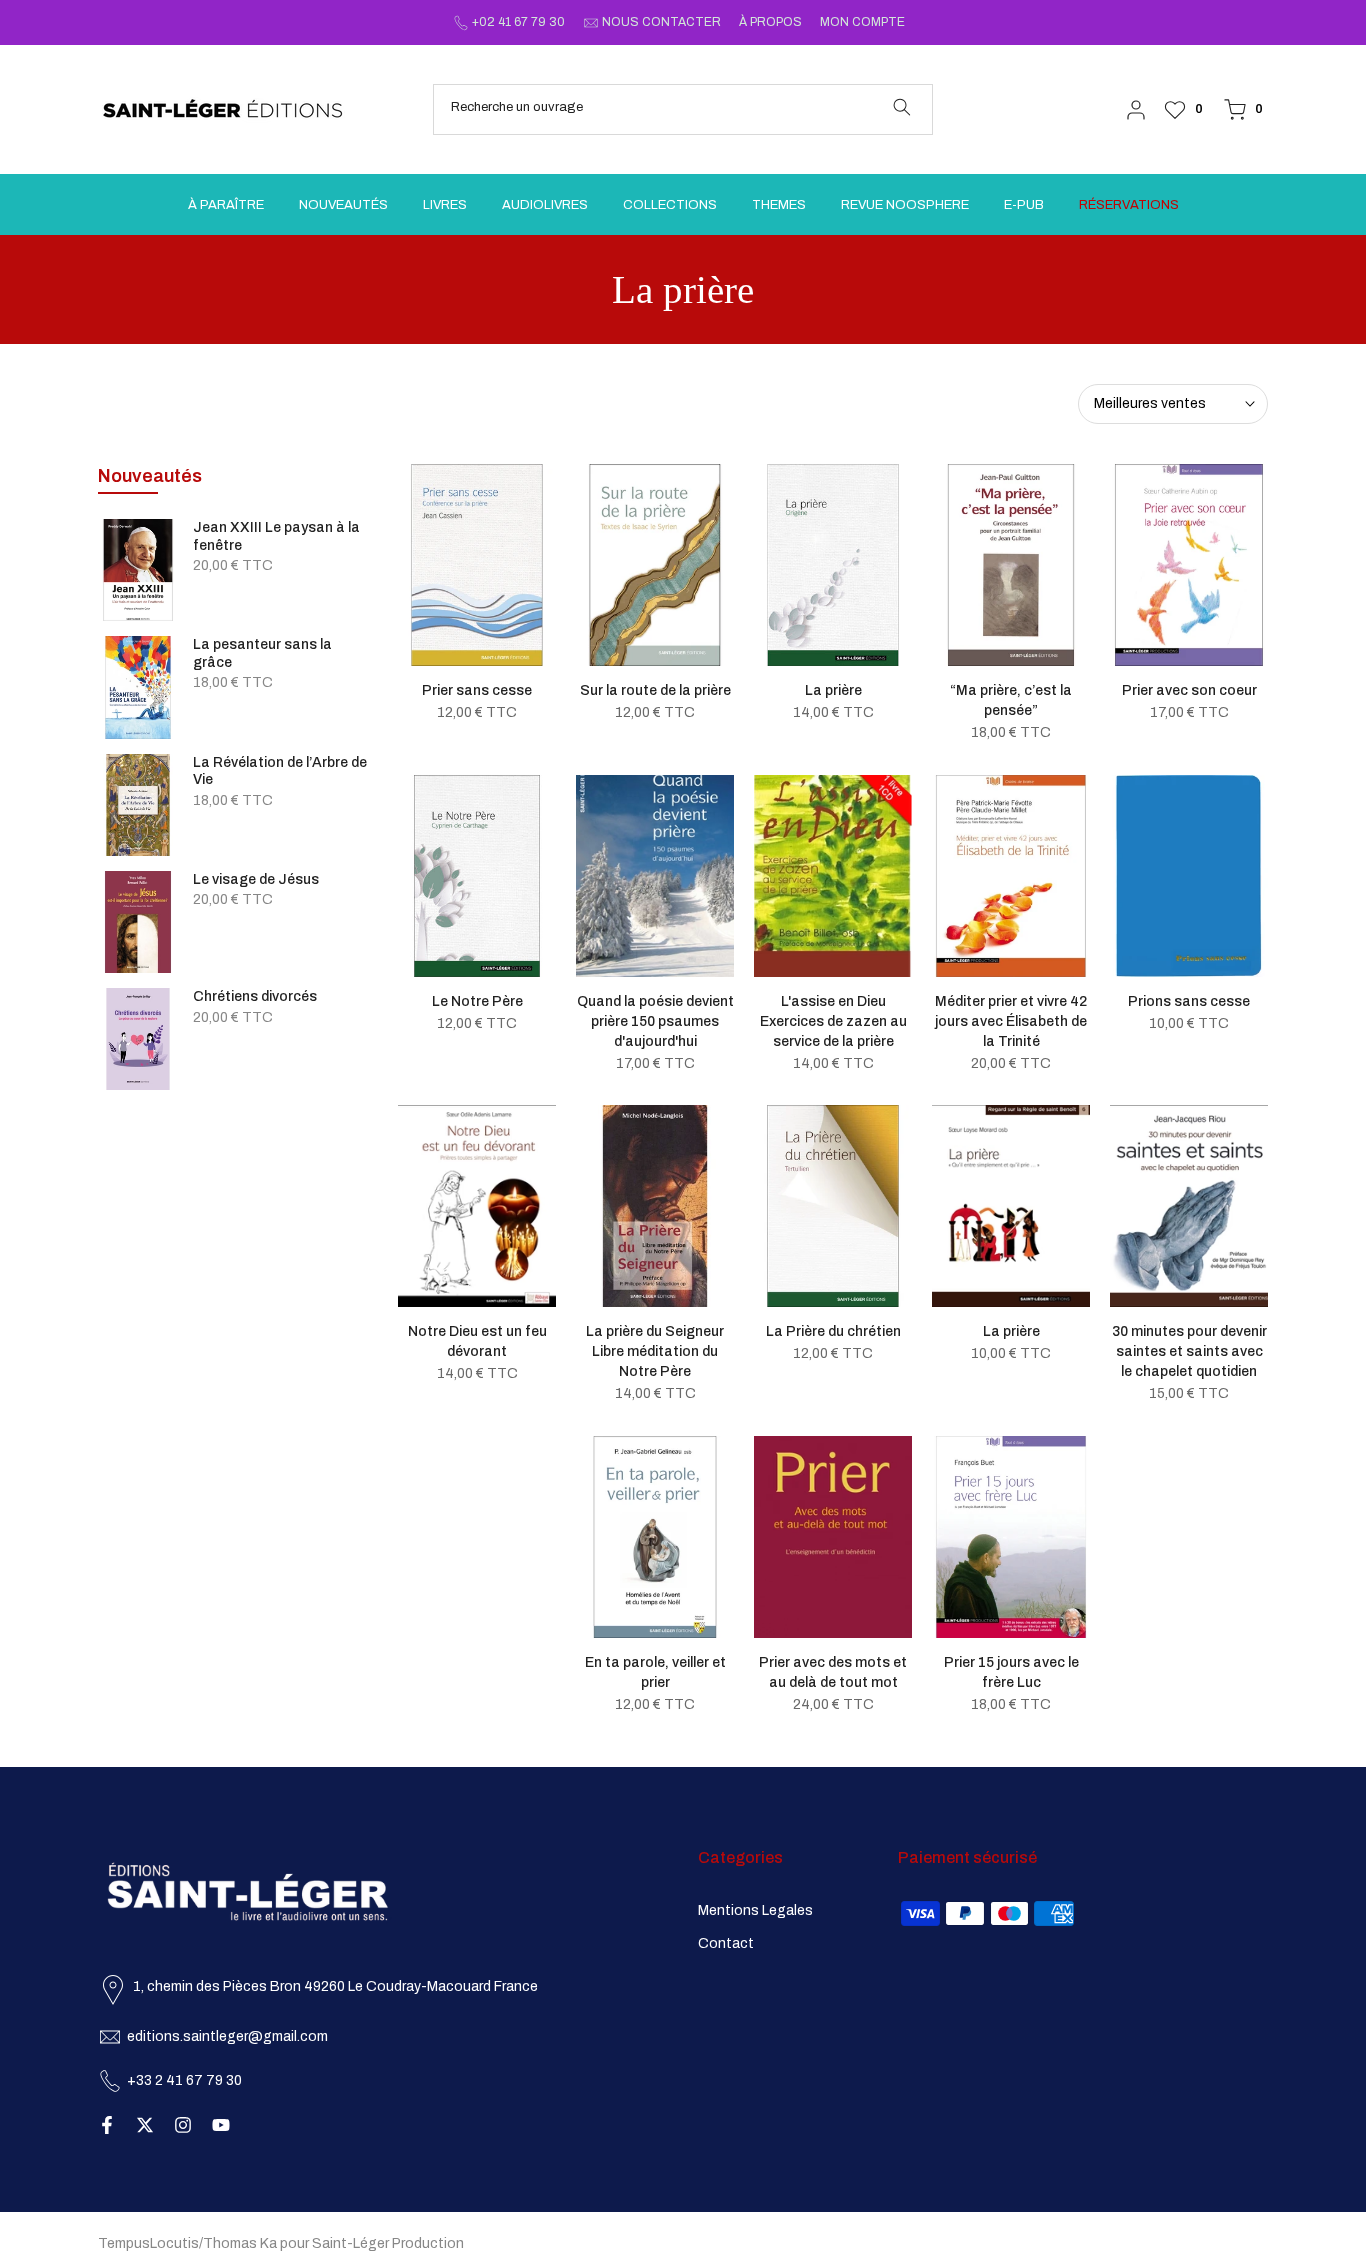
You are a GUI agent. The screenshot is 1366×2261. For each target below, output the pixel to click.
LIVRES (445, 205)
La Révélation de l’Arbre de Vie (280, 771)
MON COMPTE (862, 22)
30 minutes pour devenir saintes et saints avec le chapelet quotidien (1189, 1351)
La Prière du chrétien (833, 1331)
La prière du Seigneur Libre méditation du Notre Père (655, 1351)
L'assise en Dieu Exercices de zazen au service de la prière (833, 1021)
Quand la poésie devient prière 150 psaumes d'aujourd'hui (655, 1021)
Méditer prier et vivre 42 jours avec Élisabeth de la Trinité (1011, 1021)
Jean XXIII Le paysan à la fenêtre (276, 536)
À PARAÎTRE (226, 205)
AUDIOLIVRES (545, 205)
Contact (726, 1943)
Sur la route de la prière (655, 690)
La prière (833, 690)
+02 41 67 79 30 (518, 22)
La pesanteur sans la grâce (262, 653)
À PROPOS (770, 22)
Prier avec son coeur (1189, 690)
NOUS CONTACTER (661, 22)
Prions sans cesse (1189, 1001)
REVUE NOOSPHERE (905, 205)
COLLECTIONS (670, 205)
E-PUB (1024, 205)
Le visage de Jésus (256, 879)
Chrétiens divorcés (255, 996)
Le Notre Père (477, 1001)
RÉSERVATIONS (1129, 205)
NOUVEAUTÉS (343, 205)
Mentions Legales (755, 1910)
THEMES (779, 205)
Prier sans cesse (477, 690)
